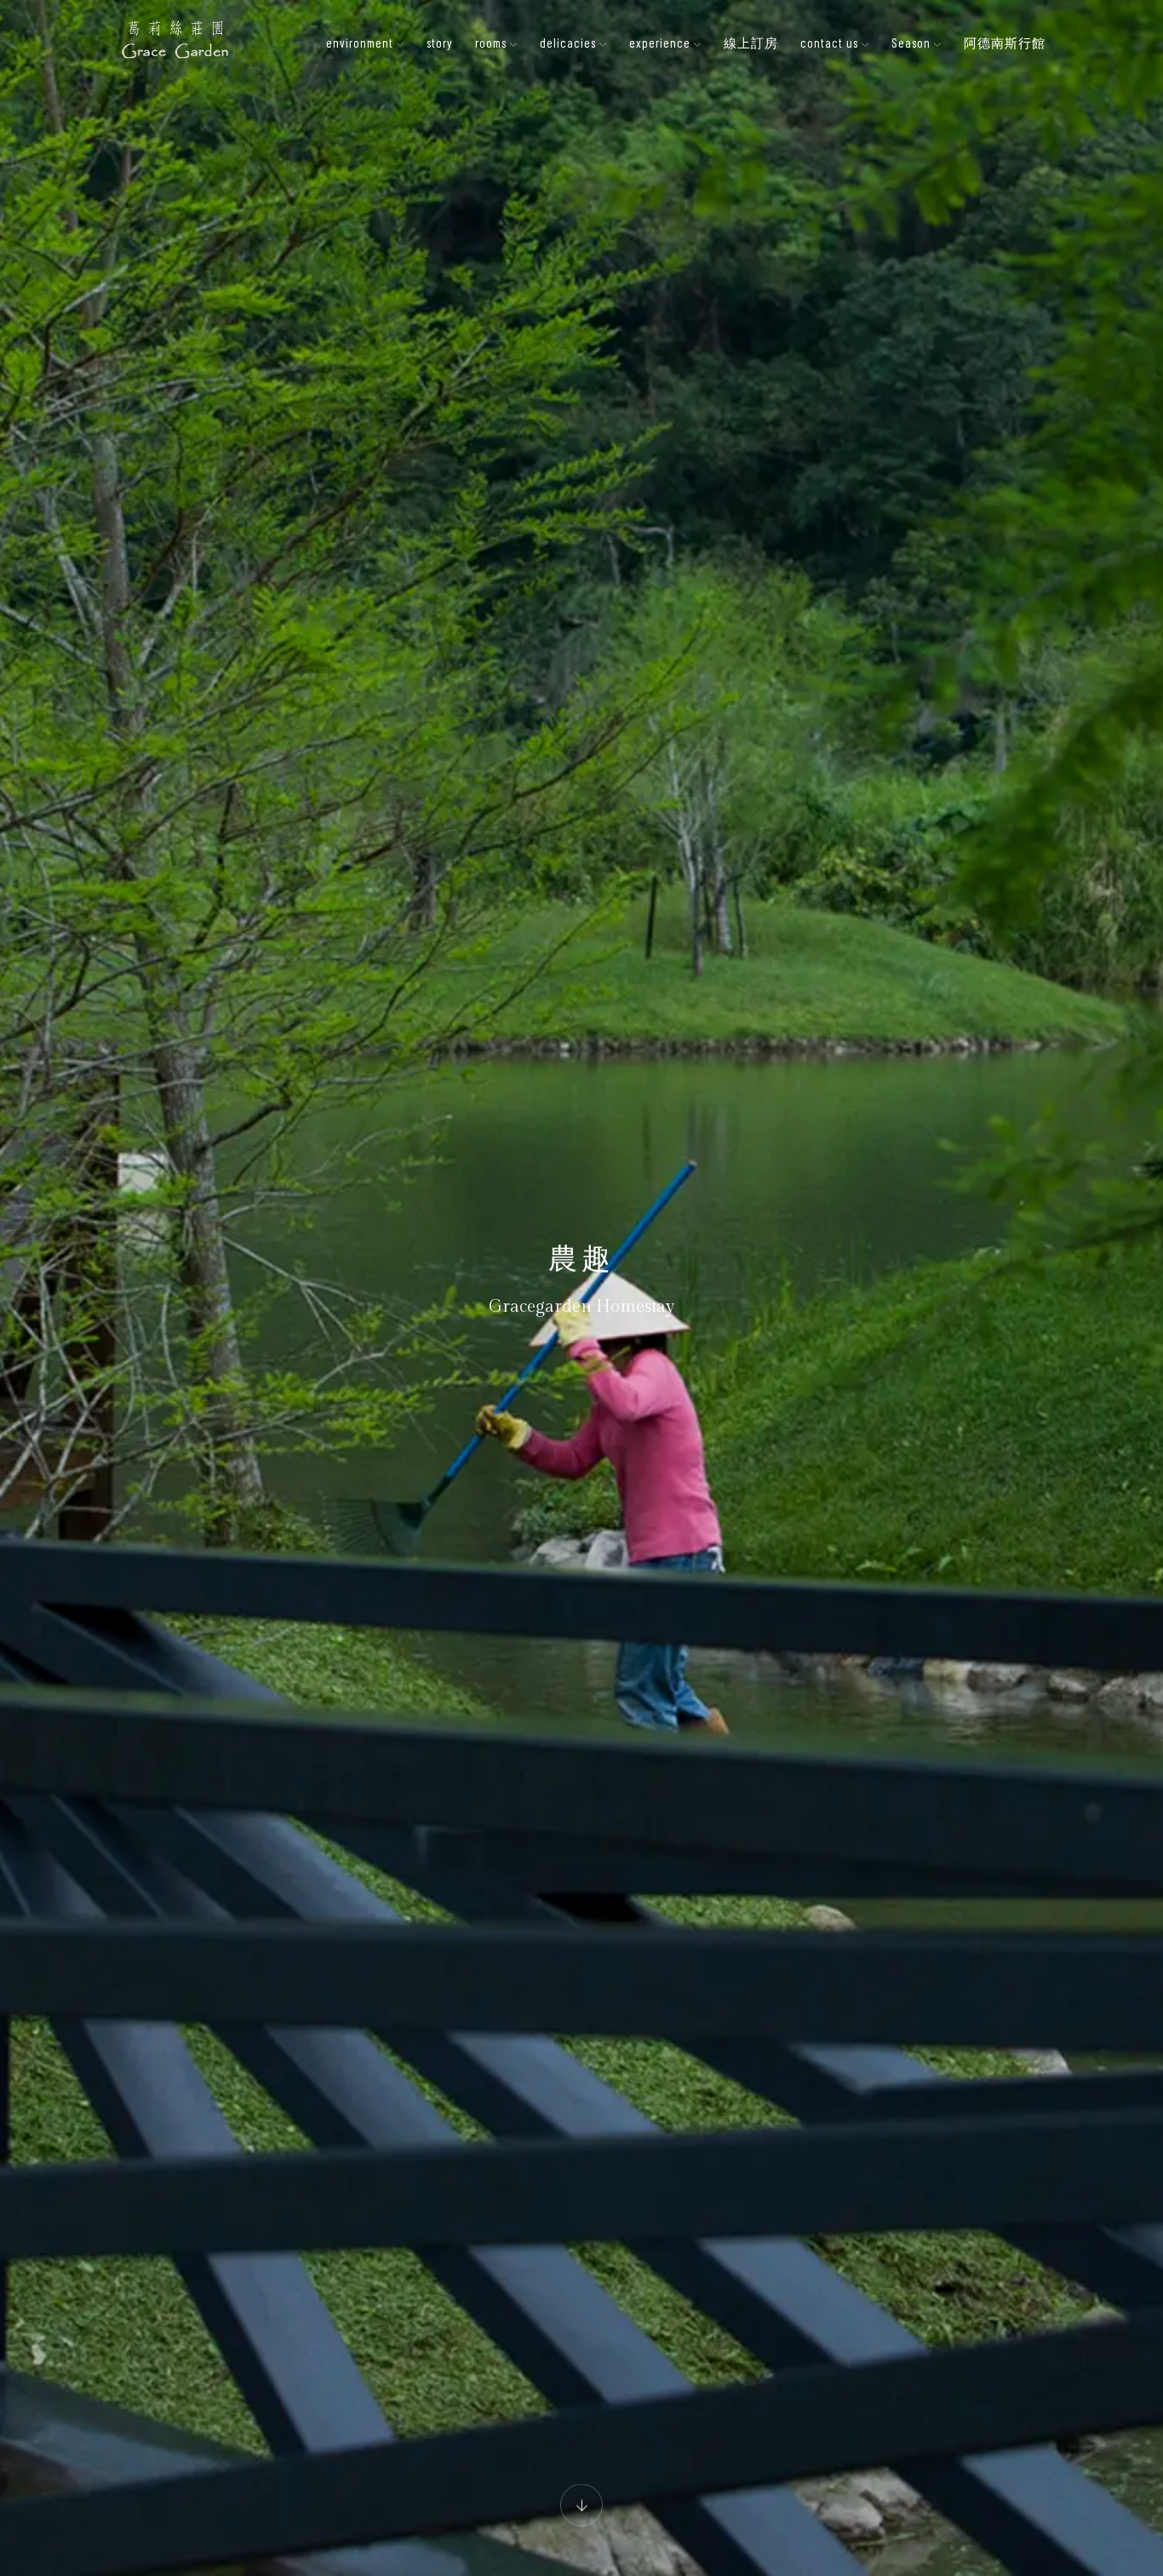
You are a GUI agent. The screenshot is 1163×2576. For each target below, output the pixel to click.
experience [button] (662, 43)
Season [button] (913, 43)
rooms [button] (493, 43)
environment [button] (361, 43)
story (440, 43)
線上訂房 (751, 43)
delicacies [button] (570, 43)
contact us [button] (831, 43)
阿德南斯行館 (1005, 43)
